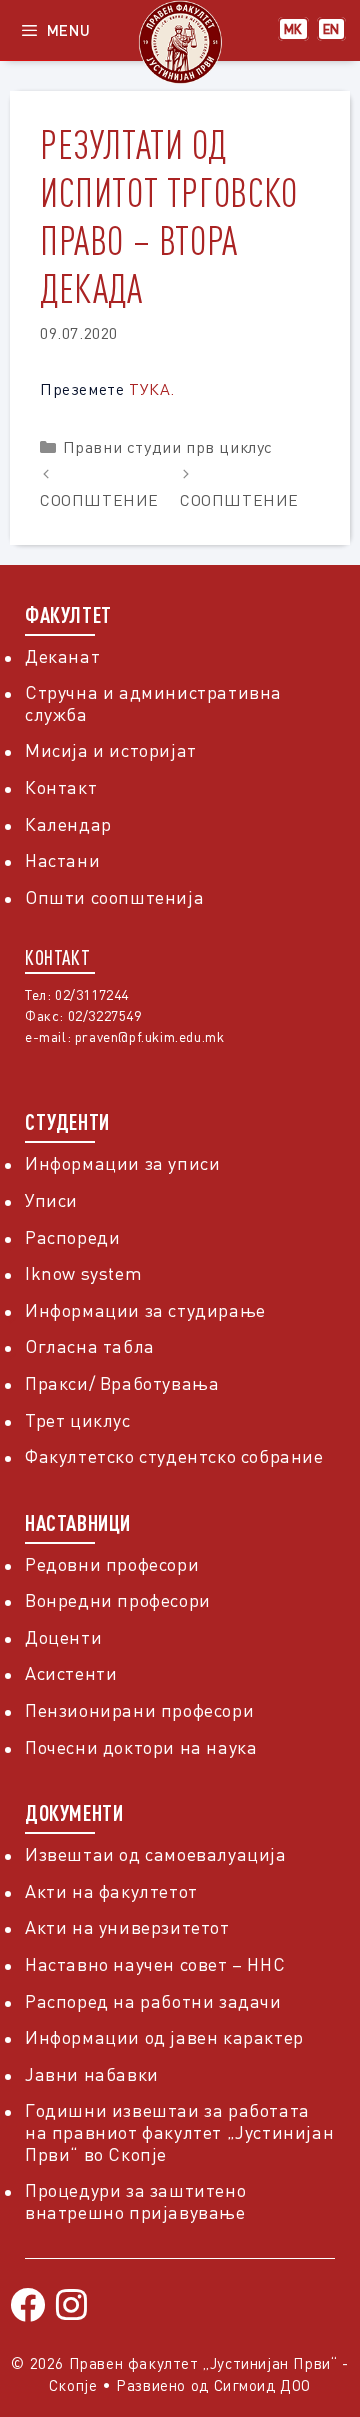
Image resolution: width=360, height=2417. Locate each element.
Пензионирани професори (139, 1710)
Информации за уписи (122, 1163)
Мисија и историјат (111, 750)
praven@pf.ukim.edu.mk (150, 1036)
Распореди (72, 1237)
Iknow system (83, 1273)
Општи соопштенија (114, 897)
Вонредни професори (118, 1600)
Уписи (51, 1200)
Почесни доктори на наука (141, 1747)
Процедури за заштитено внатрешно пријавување (135, 2201)
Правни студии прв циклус (168, 447)
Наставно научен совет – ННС (155, 1964)
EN (331, 29)
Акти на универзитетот (127, 1927)
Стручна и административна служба (153, 703)
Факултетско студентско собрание (174, 1456)
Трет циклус (78, 1420)
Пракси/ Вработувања (122, 1383)
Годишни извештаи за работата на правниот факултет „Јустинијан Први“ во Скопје (179, 2131)
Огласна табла (90, 1346)
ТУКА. (152, 389)
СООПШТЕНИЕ (99, 500)
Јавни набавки (92, 2074)
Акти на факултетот (111, 1891)
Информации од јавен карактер (164, 2037)
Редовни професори (112, 1564)
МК (293, 29)
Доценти (63, 1637)
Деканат (62, 656)
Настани (62, 860)
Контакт (61, 787)
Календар (68, 824)
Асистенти (71, 1673)
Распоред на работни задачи (153, 2001)
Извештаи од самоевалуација (156, 1854)
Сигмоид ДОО (263, 2385)
